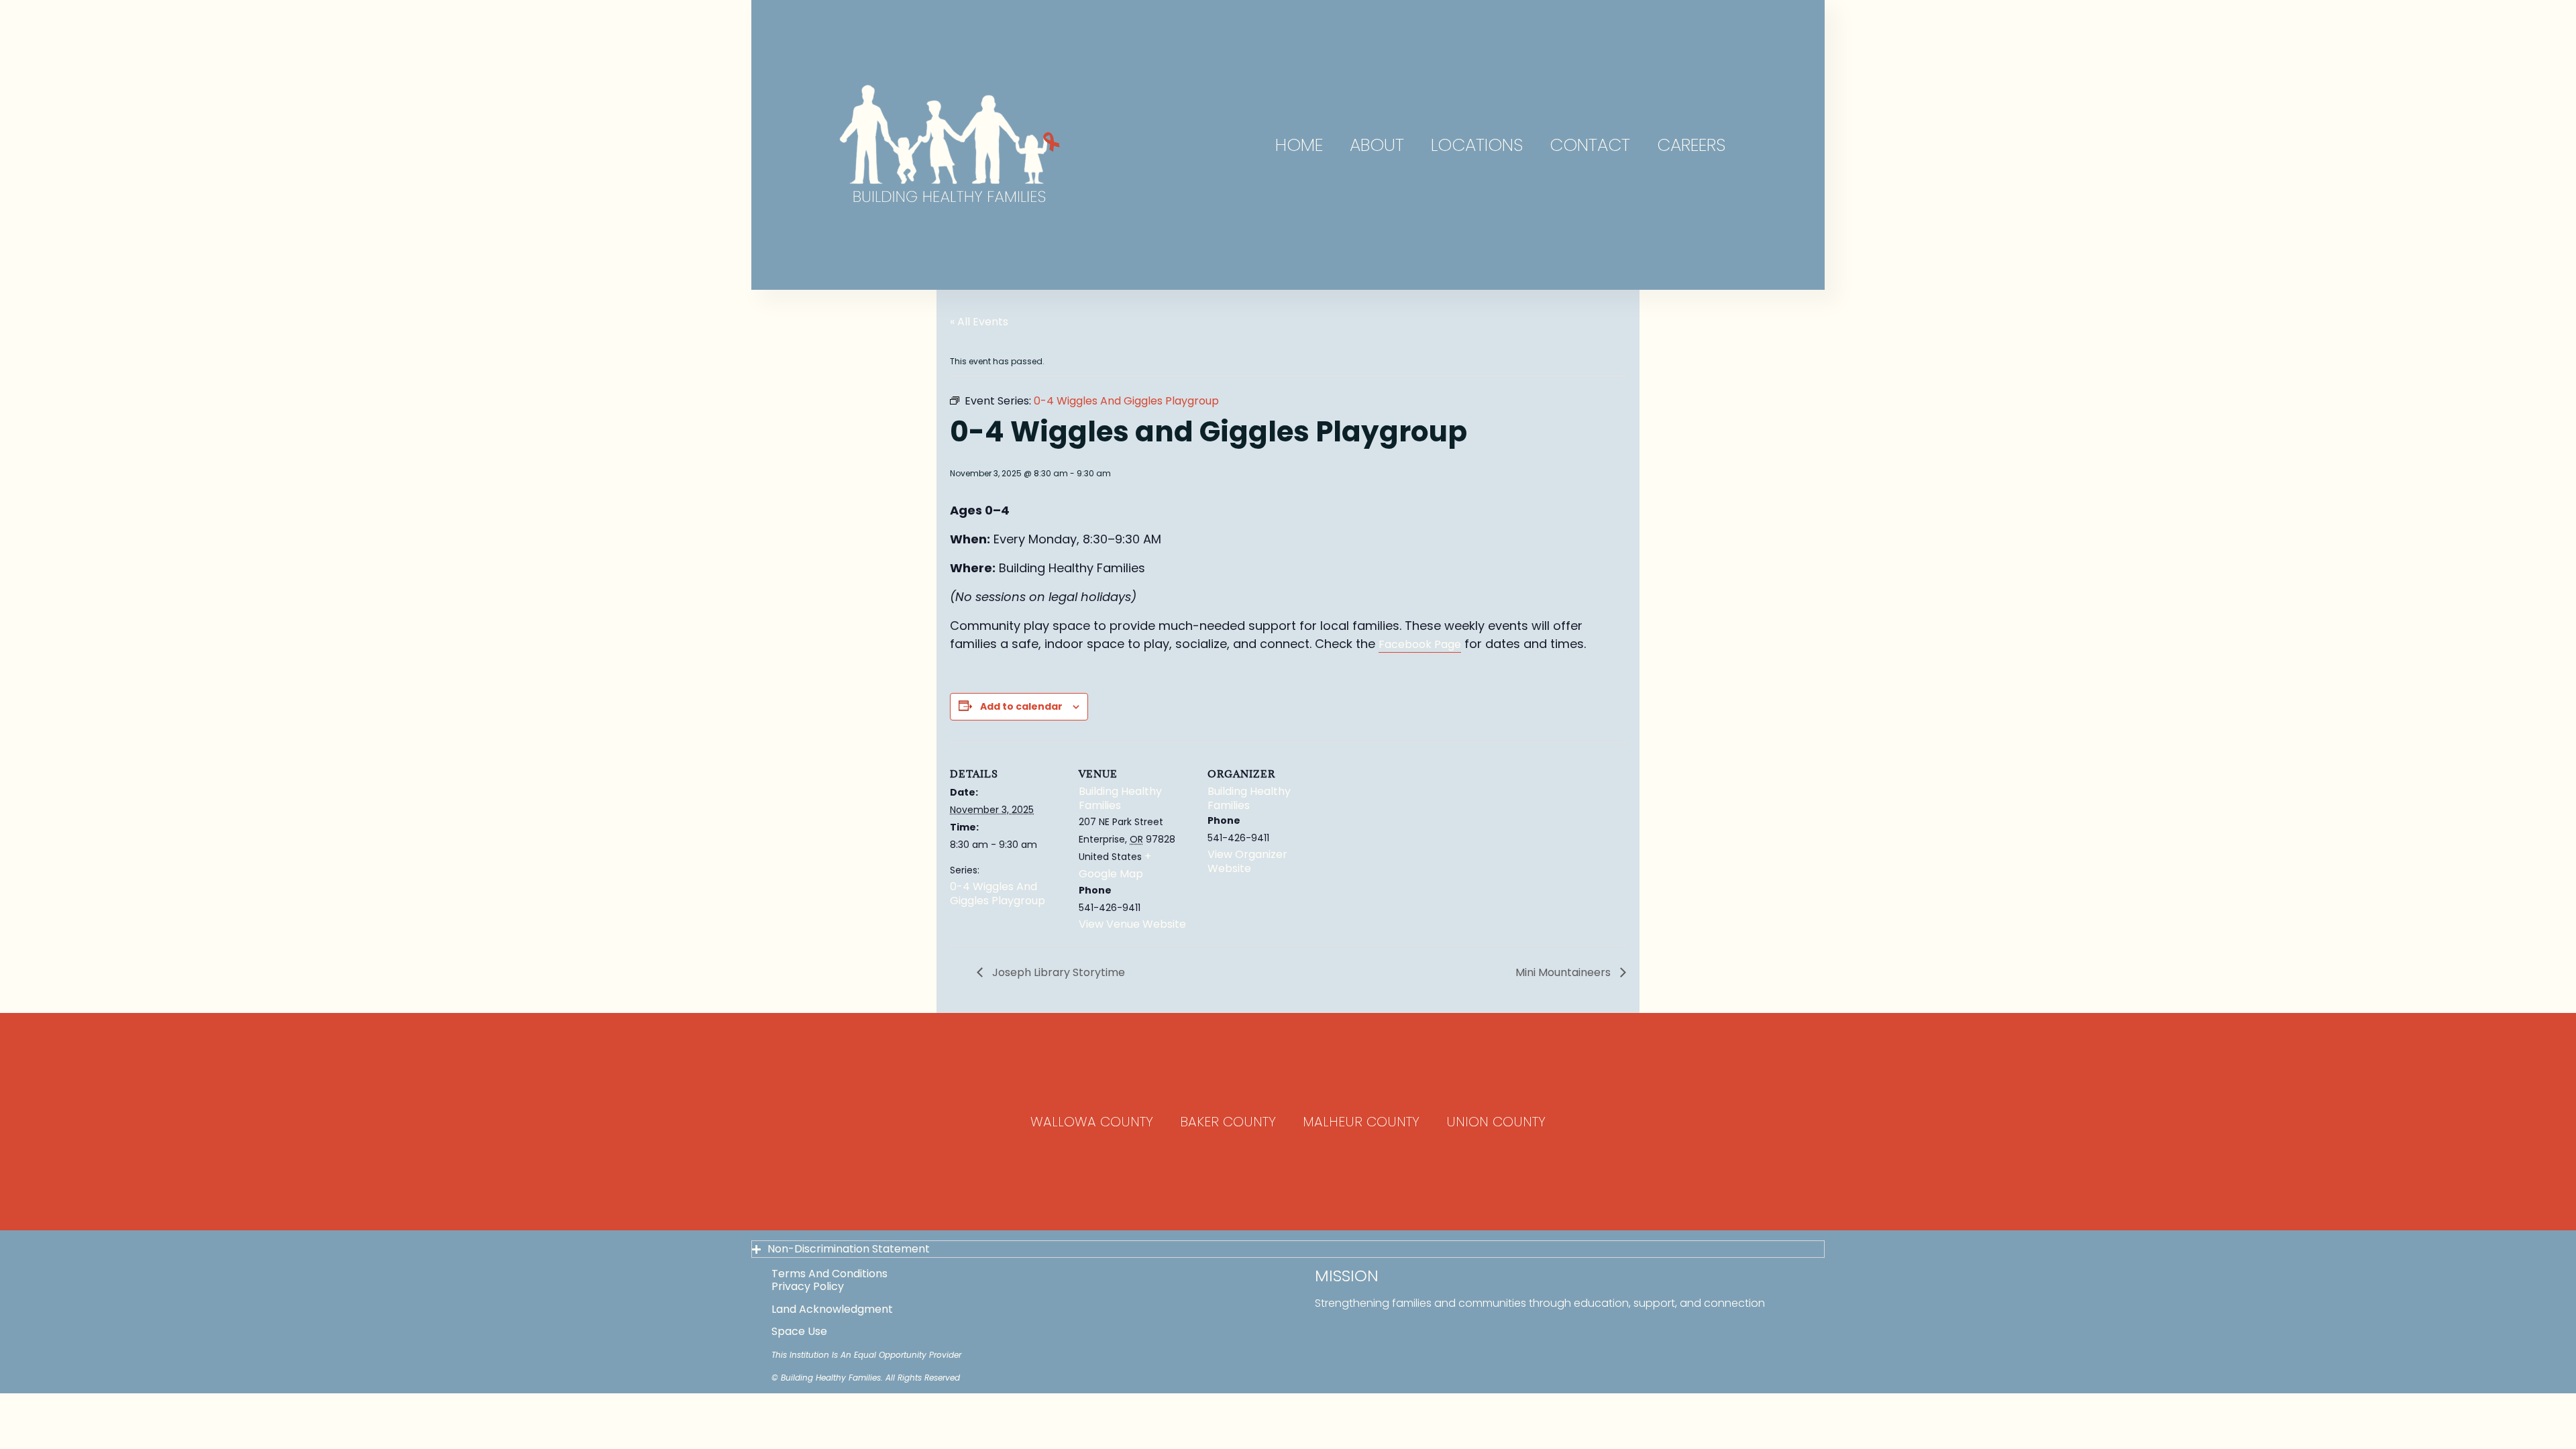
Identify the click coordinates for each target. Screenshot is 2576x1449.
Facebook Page (1420, 644)
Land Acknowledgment (832, 1309)
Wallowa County (1092, 1122)
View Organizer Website (1247, 861)
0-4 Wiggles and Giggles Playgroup (998, 894)
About (1377, 145)
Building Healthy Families (1120, 798)
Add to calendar (1021, 706)
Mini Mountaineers (1564, 972)
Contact (1590, 145)
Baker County (1228, 1122)
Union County (1496, 1122)
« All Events (979, 322)
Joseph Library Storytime (1057, 972)
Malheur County (1361, 1122)
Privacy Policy (808, 1286)
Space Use (799, 1331)
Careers (1691, 145)
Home (1299, 145)
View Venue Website (1132, 924)
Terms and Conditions (829, 1274)
